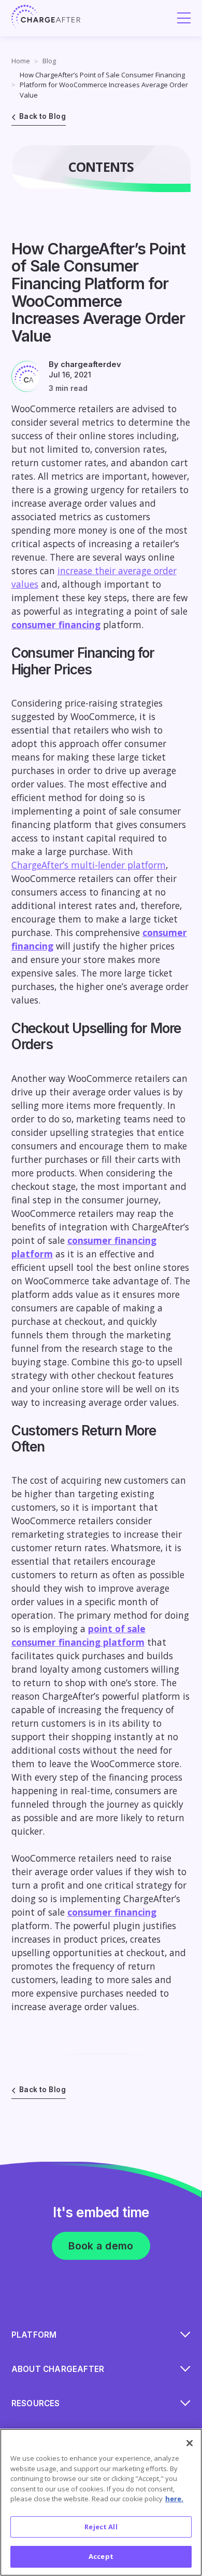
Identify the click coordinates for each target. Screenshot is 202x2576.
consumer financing (56, 625)
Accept (101, 2556)
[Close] (190, 2443)
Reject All (101, 2527)
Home (21, 61)
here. (174, 2499)
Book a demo (101, 2246)
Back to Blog (42, 116)
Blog (49, 61)
